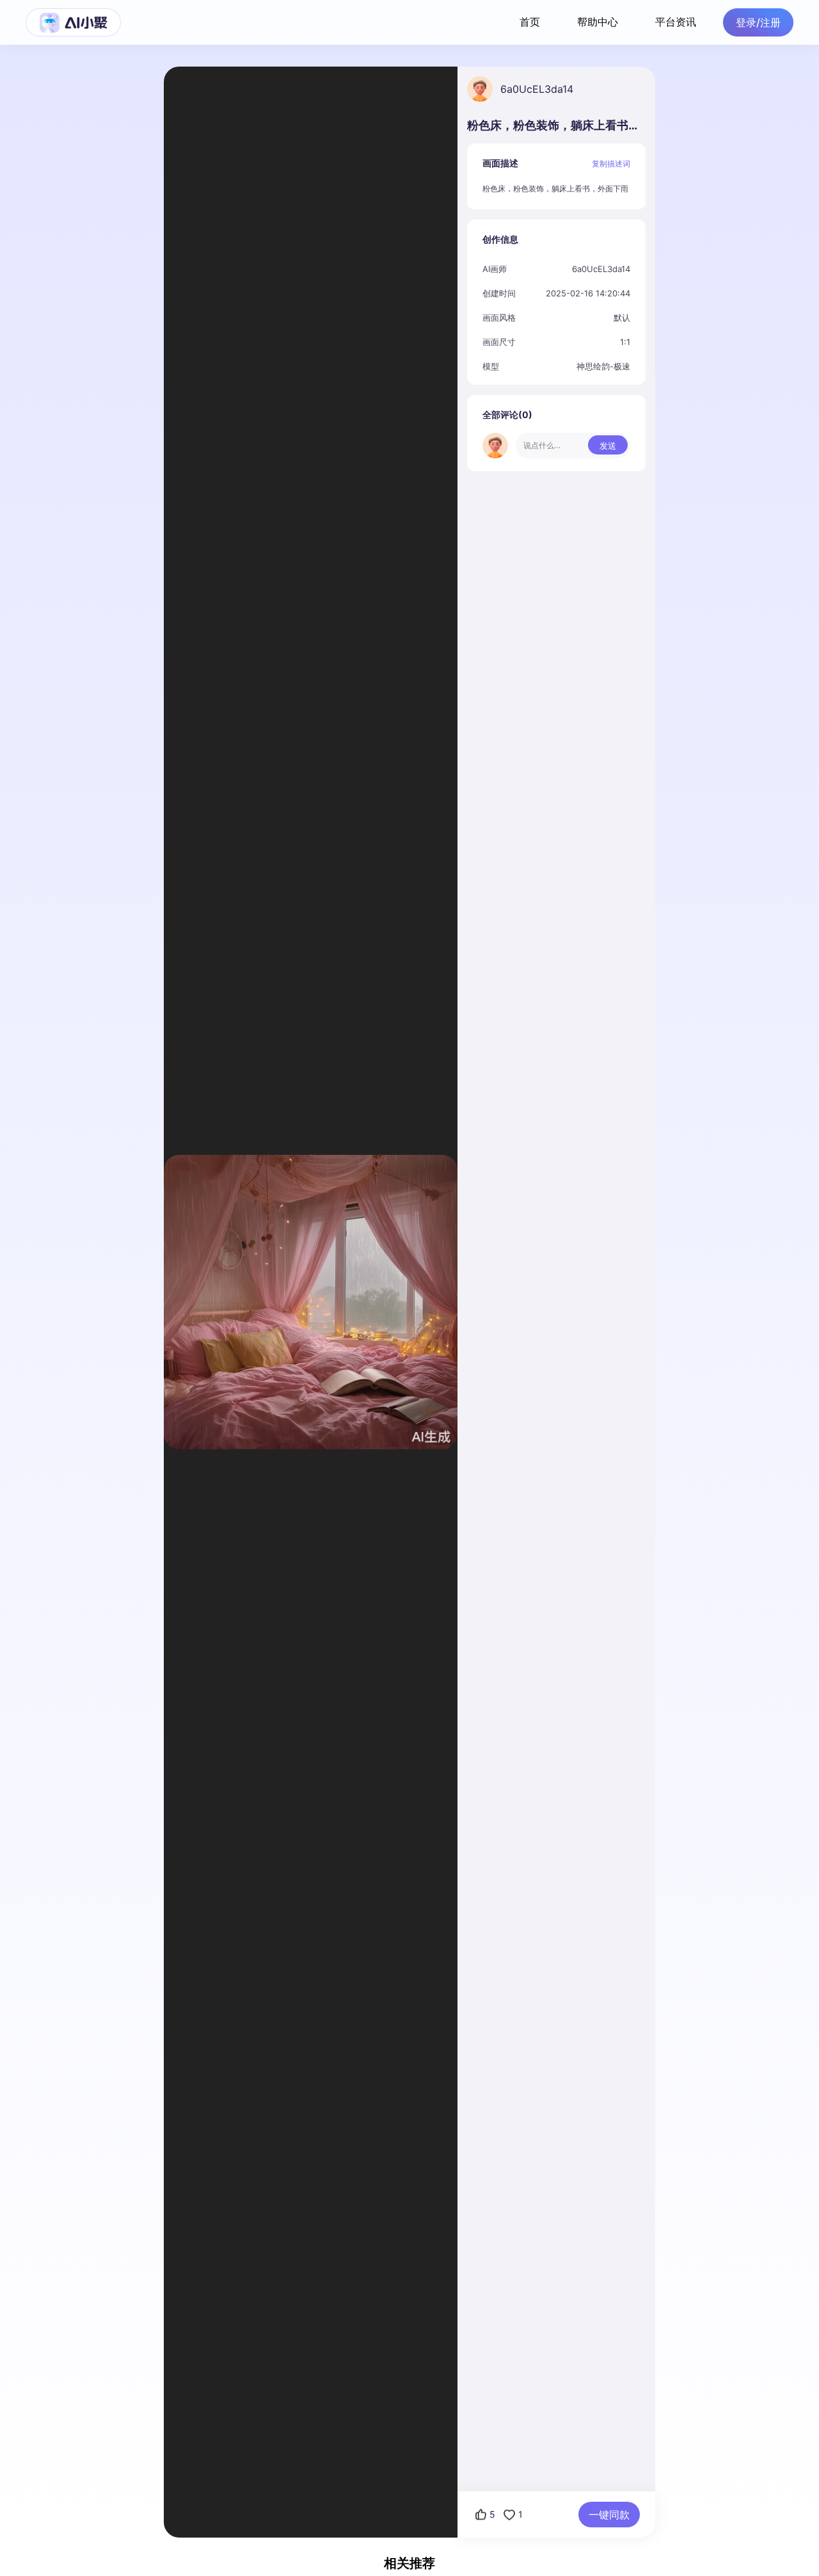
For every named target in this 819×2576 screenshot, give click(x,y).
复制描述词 (611, 164)
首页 (530, 22)
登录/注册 (758, 22)
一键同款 (609, 2515)
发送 (608, 446)
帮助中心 (598, 22)
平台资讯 (676, 22)
